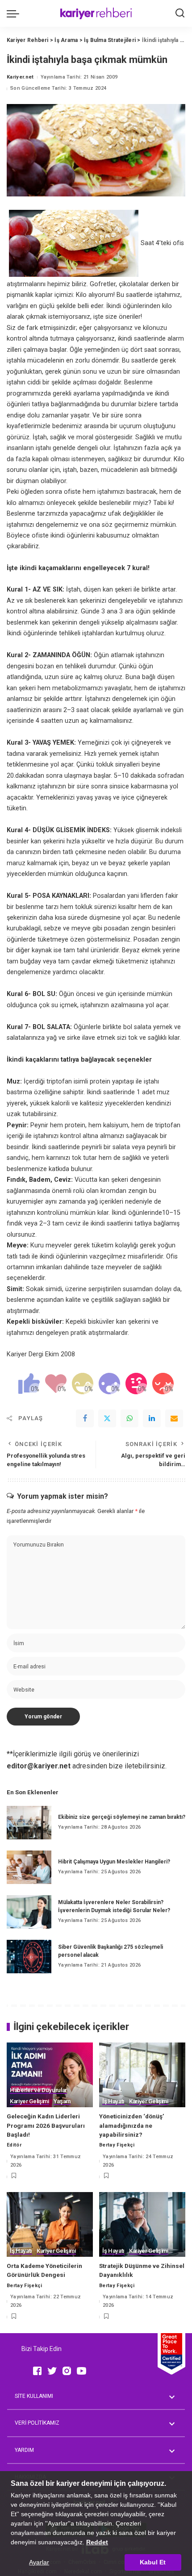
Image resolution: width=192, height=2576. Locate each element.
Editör (14, 2145)
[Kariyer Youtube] (81, 2371)
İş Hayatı (113, 2101)
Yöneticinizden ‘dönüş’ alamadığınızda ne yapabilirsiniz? (132, 2125)
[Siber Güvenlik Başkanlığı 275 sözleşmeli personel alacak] (29, 1957)
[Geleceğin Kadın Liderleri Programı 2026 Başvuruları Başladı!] (50, 2075)
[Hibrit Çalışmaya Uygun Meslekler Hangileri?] (29, 1867)
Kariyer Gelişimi (29, 2101)
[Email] (174, 1418)
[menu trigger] (15, 13)
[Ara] (180, 13)
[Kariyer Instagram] (67, 2371)
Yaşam (62, 2101)
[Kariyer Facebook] (37, 2371)
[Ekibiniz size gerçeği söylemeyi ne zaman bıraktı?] (29, 1823)
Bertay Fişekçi (117, 2145)
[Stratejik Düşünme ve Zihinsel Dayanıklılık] (142, 2224)
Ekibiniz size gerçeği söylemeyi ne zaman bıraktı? (122, 1817)
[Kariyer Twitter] (52, 2371)
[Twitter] (107, 1418)
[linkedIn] (152, 1418)
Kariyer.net (20, 77)
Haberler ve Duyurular (38, 2090)
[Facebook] (85, 1418)
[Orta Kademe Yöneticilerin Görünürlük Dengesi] (50, 2224)
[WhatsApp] (129, 1418)
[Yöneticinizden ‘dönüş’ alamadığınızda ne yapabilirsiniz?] (142, 2075)
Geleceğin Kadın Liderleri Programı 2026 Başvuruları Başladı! (46, 2125)
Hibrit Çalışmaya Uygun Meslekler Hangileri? (114, 1862)
